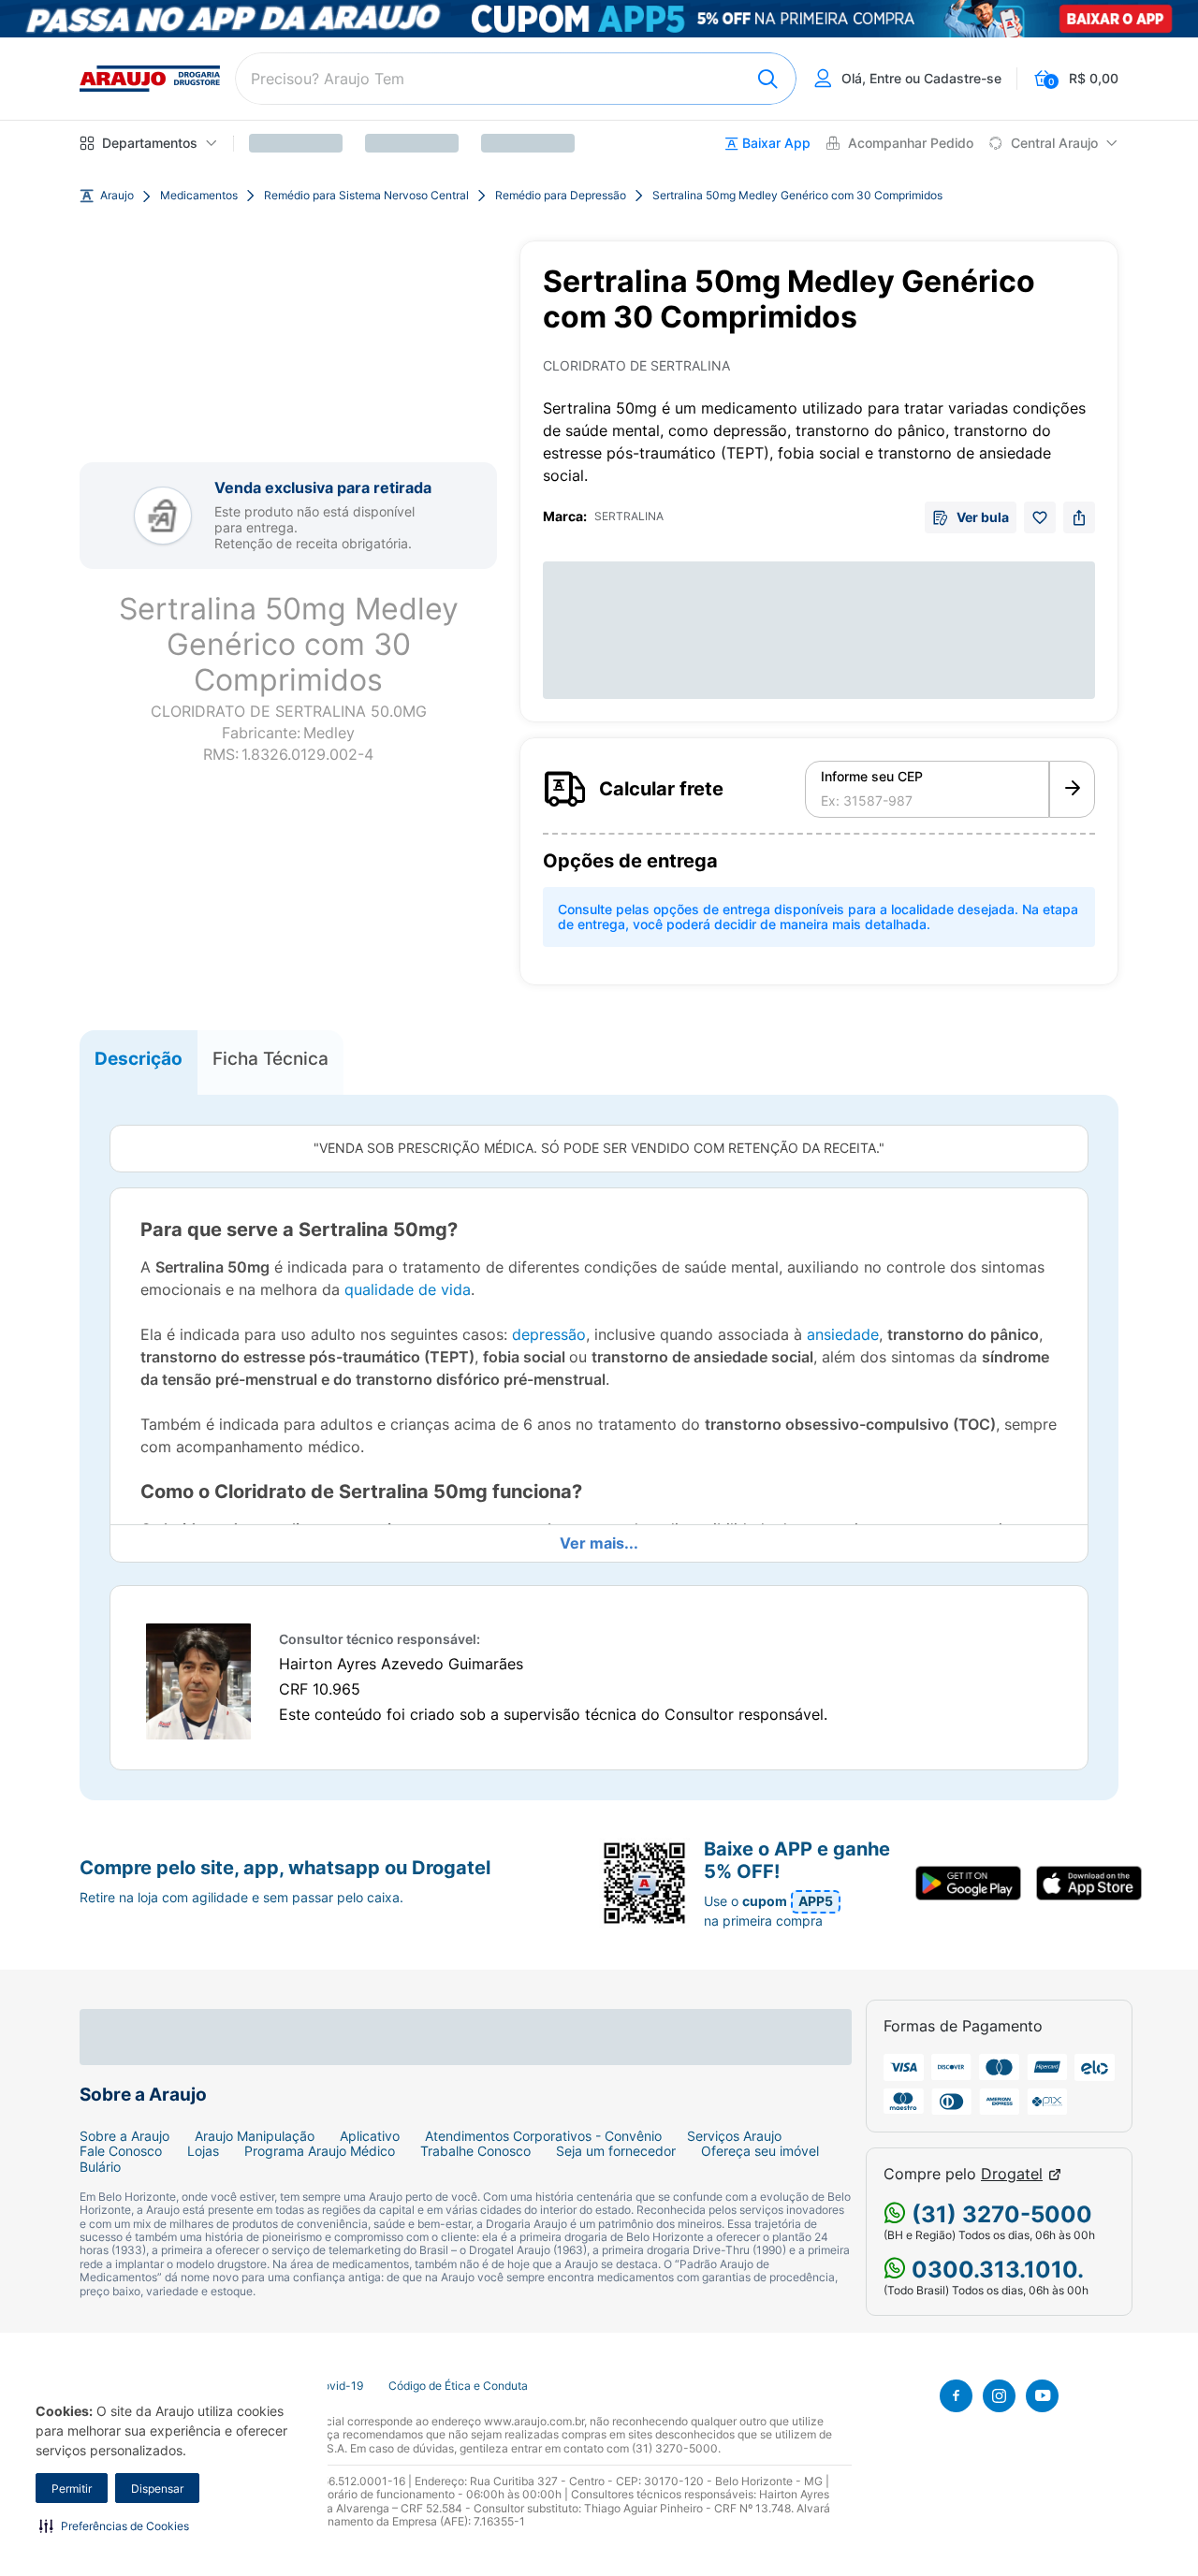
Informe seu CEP (872, 777)
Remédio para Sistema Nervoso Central (366, 196)
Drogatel (1012, 2174)
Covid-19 (339, 2386)
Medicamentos (199, 196)
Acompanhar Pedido (911, 143)
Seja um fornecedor (616, 2151)
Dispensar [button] (157, 2489)
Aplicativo (370, 2136)
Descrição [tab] (139, 1058)
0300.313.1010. (995, 2270)
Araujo (117, 196)
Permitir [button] (72, 2489)
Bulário (100, 2167)
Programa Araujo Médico (320, 2151)
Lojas (203, 2151)
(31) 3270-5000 (999, 2214)
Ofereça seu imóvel (760, 2151)
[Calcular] (1072, 790)
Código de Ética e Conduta (458, 2386)
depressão (549, 1334)
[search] (516, 79)
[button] (114, 2525)
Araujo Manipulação (255, 2136)
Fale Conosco (121, 2151)
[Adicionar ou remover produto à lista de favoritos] (1040, 517)
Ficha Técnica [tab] (270, 1058)
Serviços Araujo (734, 2136)
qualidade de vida (408, 1289)
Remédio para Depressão (561, 196)
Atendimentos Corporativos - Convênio (543, 2136)
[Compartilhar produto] (1079, 517)
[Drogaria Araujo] (150, 79)
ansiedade (843, 1334)
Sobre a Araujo (124, 2136)
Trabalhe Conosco (475, 2151)
